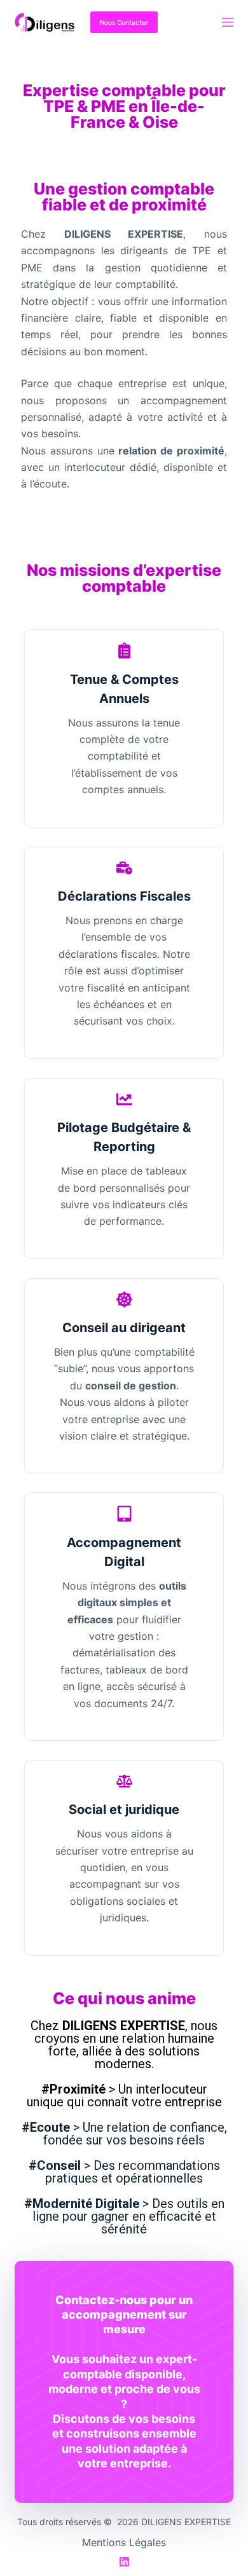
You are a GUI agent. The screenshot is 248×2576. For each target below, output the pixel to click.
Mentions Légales (124, 2542)
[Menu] (228, 22)
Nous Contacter (124, 22)
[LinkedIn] (124, 2562)
